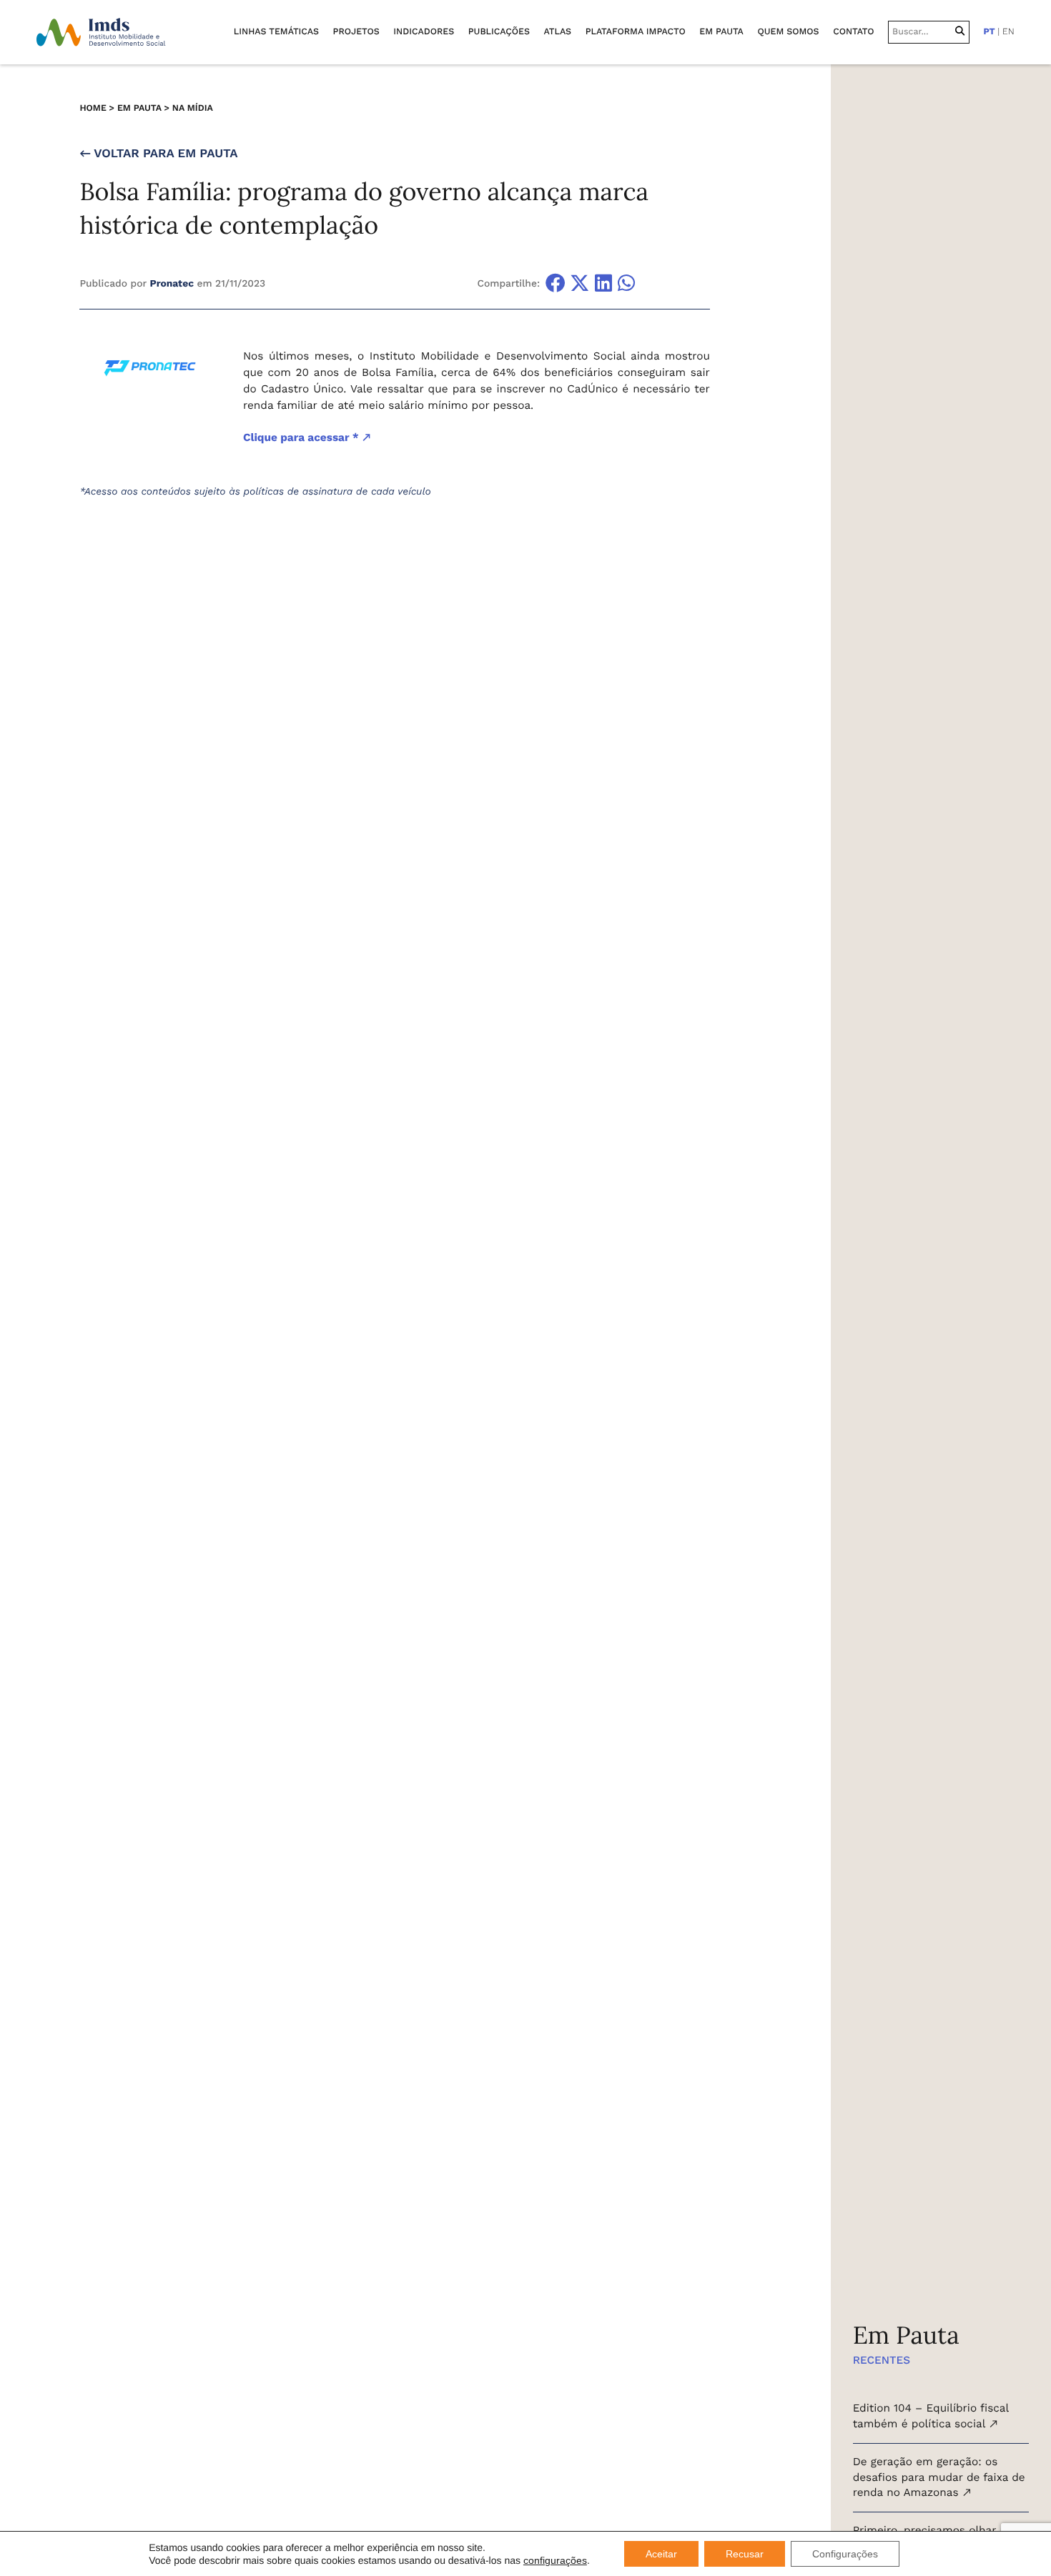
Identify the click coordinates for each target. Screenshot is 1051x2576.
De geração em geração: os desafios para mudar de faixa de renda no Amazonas (939, 2477)
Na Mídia (193, 108)
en (1008, 32)
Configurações (845, 2554)
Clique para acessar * (302, 437)
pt (989, 32)
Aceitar (661, 2554)
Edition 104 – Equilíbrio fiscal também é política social (931, 2416)
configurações (555, 2560)
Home (93, 108)
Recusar (745, 2554)
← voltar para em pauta (158, 154)
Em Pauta (139, 108)
